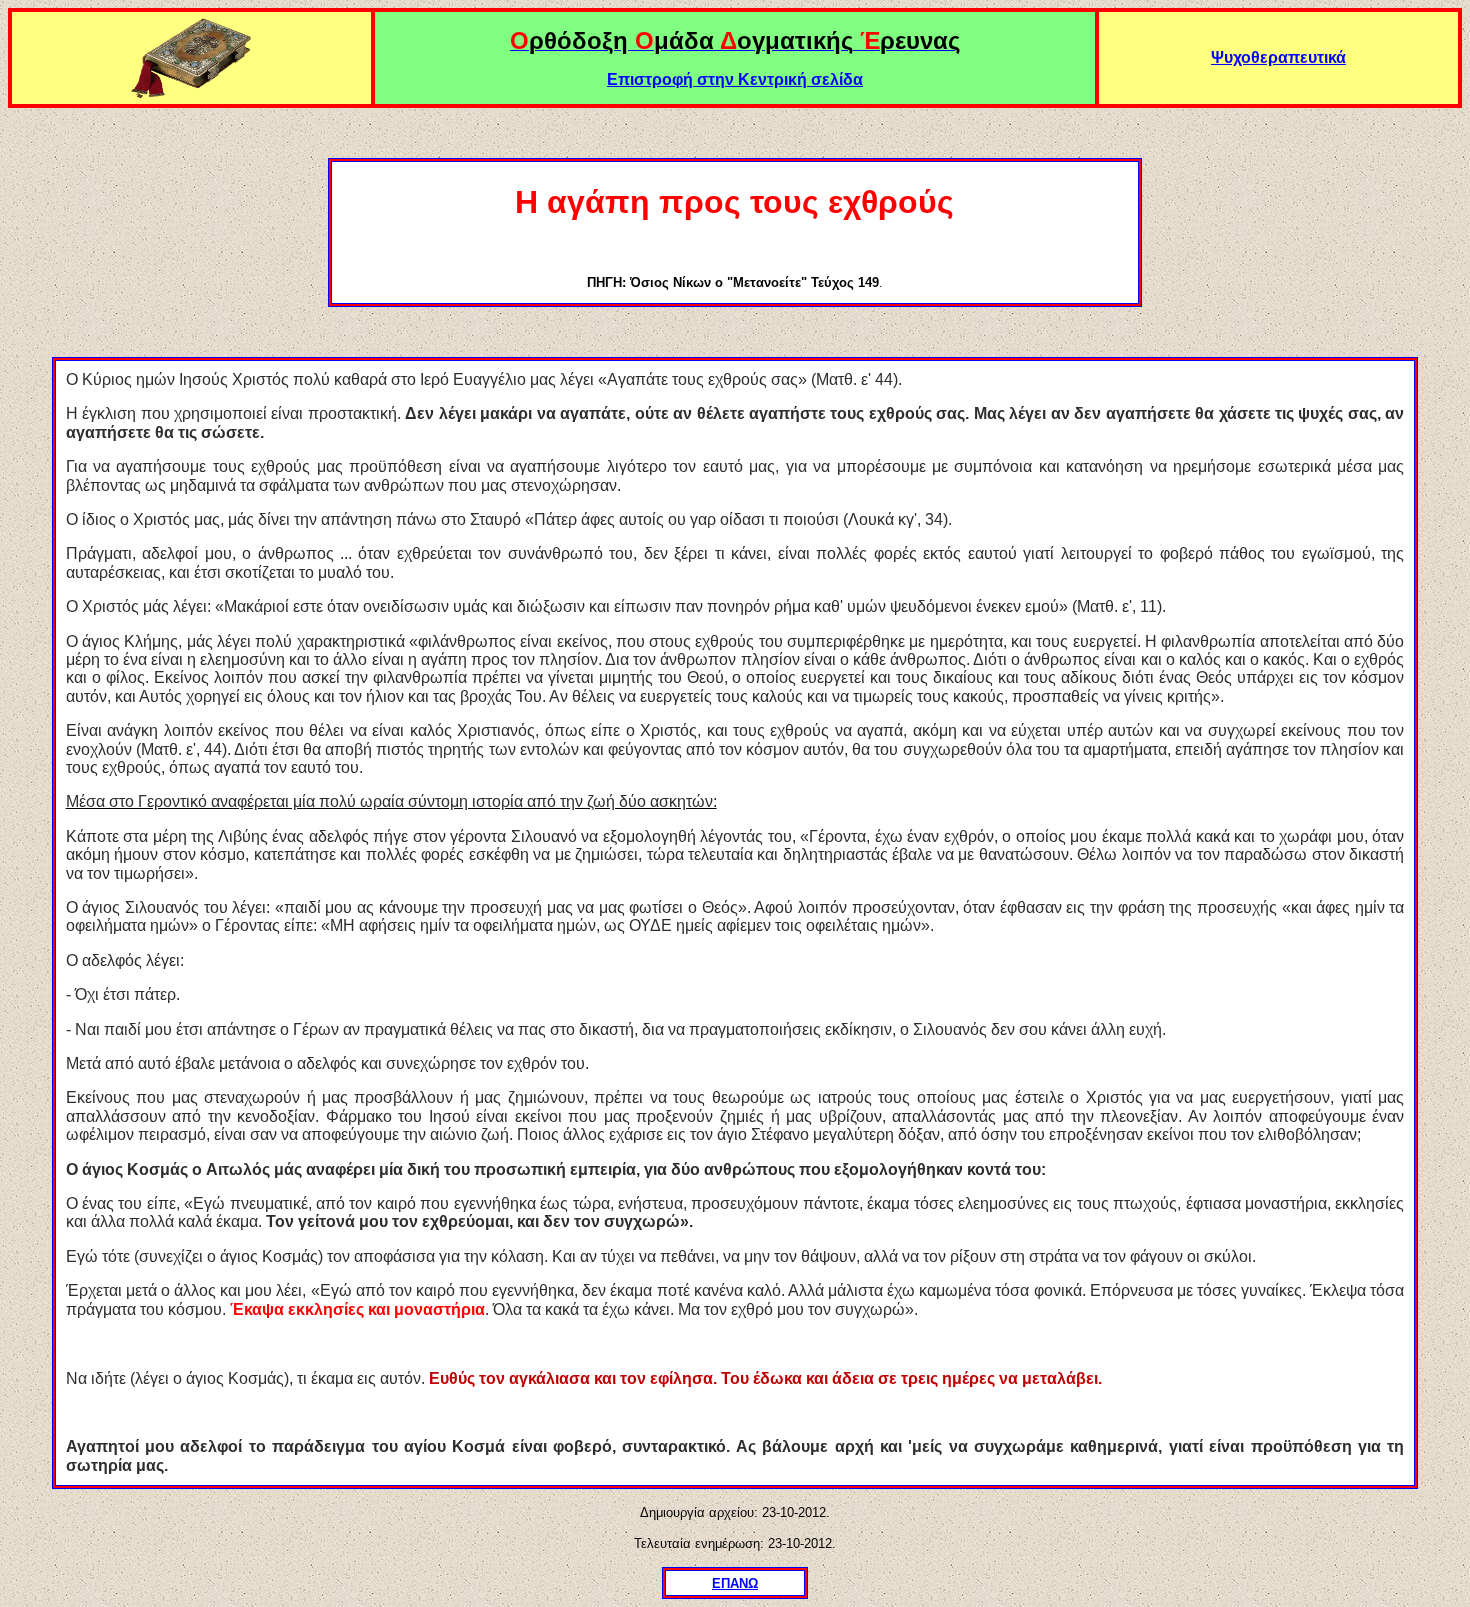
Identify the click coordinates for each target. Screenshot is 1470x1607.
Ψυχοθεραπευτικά (1278, 57)
